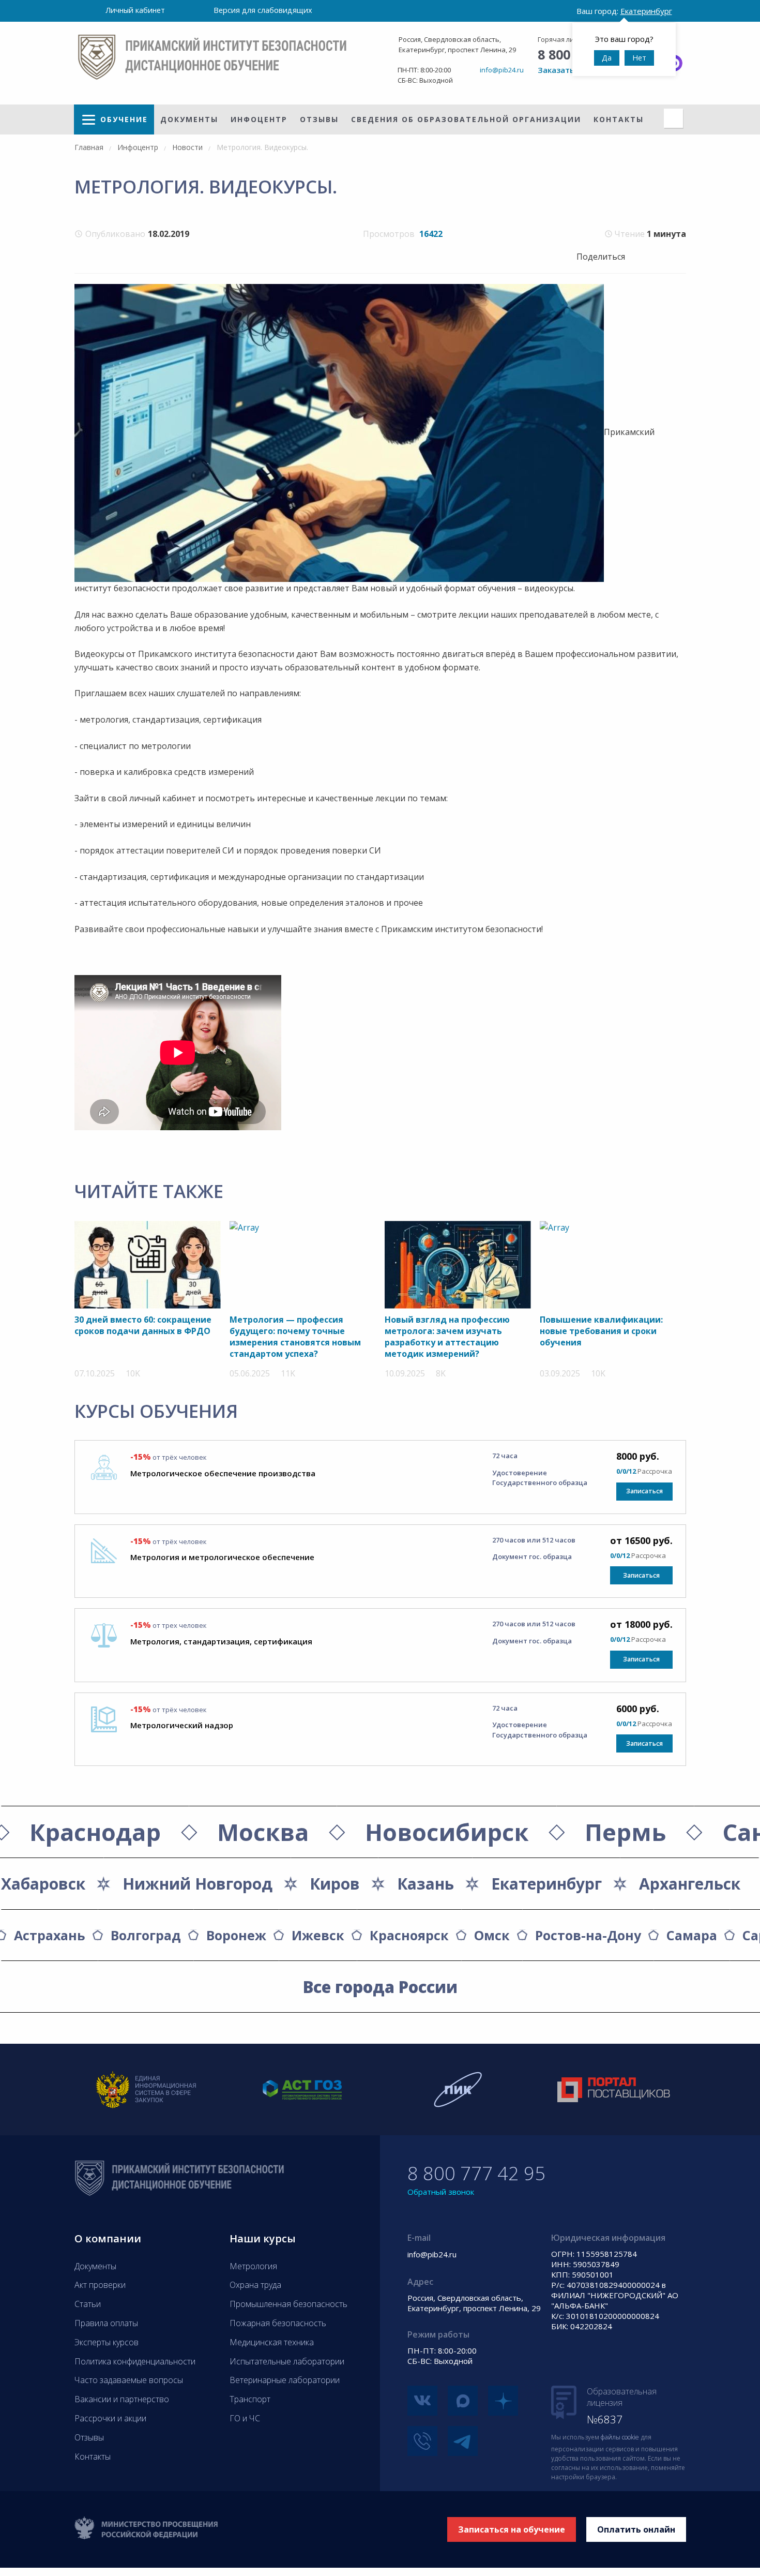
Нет (639, 58)
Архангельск (690, 1884)
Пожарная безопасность (278, 2323)
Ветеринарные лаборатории (285, 2380)
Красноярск (409, 1935)
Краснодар (95, 1832)
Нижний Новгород (197, 1884)
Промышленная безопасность (288, 2304)
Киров (335, 1884)
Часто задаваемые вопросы (129, 2380)
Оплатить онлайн (636, 2529)
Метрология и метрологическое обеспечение (222, 1557)
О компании (108, 2238)
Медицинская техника (272, 2342)
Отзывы (319, 119)
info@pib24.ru (502, 70)
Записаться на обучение (512, 2529)
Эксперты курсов (107, 2342)
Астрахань (50, 1935)
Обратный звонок (441, 2192)
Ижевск (318, 1935)
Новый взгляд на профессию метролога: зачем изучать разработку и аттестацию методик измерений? (447, 1337)
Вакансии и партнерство (122, 2399)
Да (607, 58)
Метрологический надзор (182, 1725)
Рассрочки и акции (110, 2418)
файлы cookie (620, 2437)
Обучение (124, 119)
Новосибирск (447, 1832)
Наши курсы (263, 2238)
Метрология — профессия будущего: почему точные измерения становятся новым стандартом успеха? (295, 1337)
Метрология (253, 2266)
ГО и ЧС (245, 2418)
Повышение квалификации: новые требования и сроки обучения (601, 1331)
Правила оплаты (106, 2323)
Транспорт (250, 2399)
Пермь (625, 1832)
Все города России (380, 1987)
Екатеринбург (546, 1884)
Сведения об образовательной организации (466, 119)
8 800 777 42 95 (476, 2173)
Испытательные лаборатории (287, 2361)
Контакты (619, 119)
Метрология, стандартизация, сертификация (221, 1641)
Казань (425, 1884)
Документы (189, 119)
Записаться (644, 1491)
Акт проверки (100, 2285)
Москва (263, 1832)
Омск (492, 1935)
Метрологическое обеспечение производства (223, 1473)
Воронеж (236, 1935)
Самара (692, 1935)
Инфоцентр (259, 119)
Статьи (88, 2304)
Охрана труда (255, 2285)
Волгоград (146, 1935)
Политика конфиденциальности (135, 2361)
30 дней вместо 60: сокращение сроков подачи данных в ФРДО (143, 1325)
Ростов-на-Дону (588, 1935)
